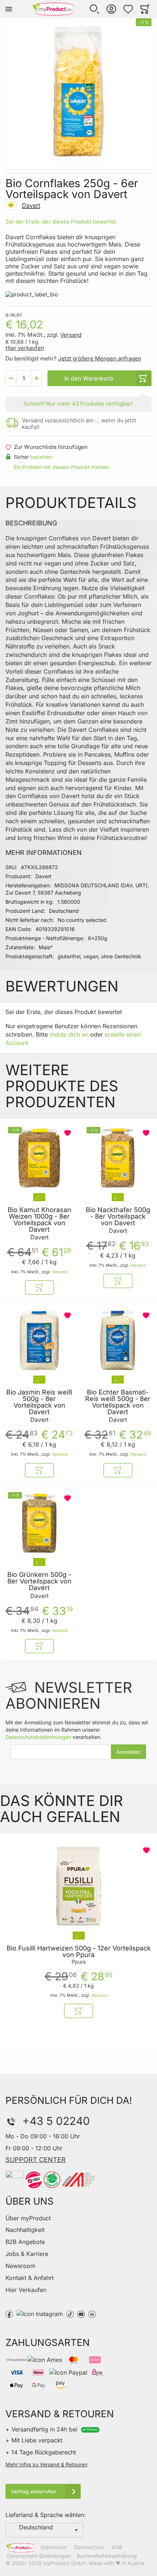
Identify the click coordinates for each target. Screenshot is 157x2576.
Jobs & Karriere (27, 2254)
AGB (117, 2547)
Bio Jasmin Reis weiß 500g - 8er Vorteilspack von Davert (39, 1402)
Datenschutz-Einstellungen (39, 2556)
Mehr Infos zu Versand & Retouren (46, 2464)
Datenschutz (89, 2547)
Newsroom (20, 2266)
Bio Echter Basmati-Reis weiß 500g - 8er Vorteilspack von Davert (118, 1402)
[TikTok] (70, 2313)
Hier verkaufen (25, 348)
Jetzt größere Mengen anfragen (100, 358)
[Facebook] (9, 2313)
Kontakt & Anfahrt (30, 2278)
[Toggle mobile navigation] (9, 9)
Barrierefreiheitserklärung (107, 2556)
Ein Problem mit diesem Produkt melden (61, 467)
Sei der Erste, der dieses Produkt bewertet (61, 222)
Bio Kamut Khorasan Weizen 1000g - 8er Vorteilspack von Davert (39, 1220)
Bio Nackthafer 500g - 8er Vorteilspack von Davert (118, 1216)
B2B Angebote (25, 2242)
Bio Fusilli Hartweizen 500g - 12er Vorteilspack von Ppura (79, 1952)
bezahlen (41, 457)
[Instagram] (40, 2313)
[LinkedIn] (92, 2313)
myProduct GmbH (64, 2563)
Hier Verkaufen (26, 2290)
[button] (95, 9)
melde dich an (69, 1034)
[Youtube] (81, 2313)
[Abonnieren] (129, 1752)
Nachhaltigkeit (25, 2230)
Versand (71, 335)
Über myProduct (28, 2218)
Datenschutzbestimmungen (38, 1737)
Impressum (54, 2547)
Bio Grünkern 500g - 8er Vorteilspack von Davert (39, 1581)
